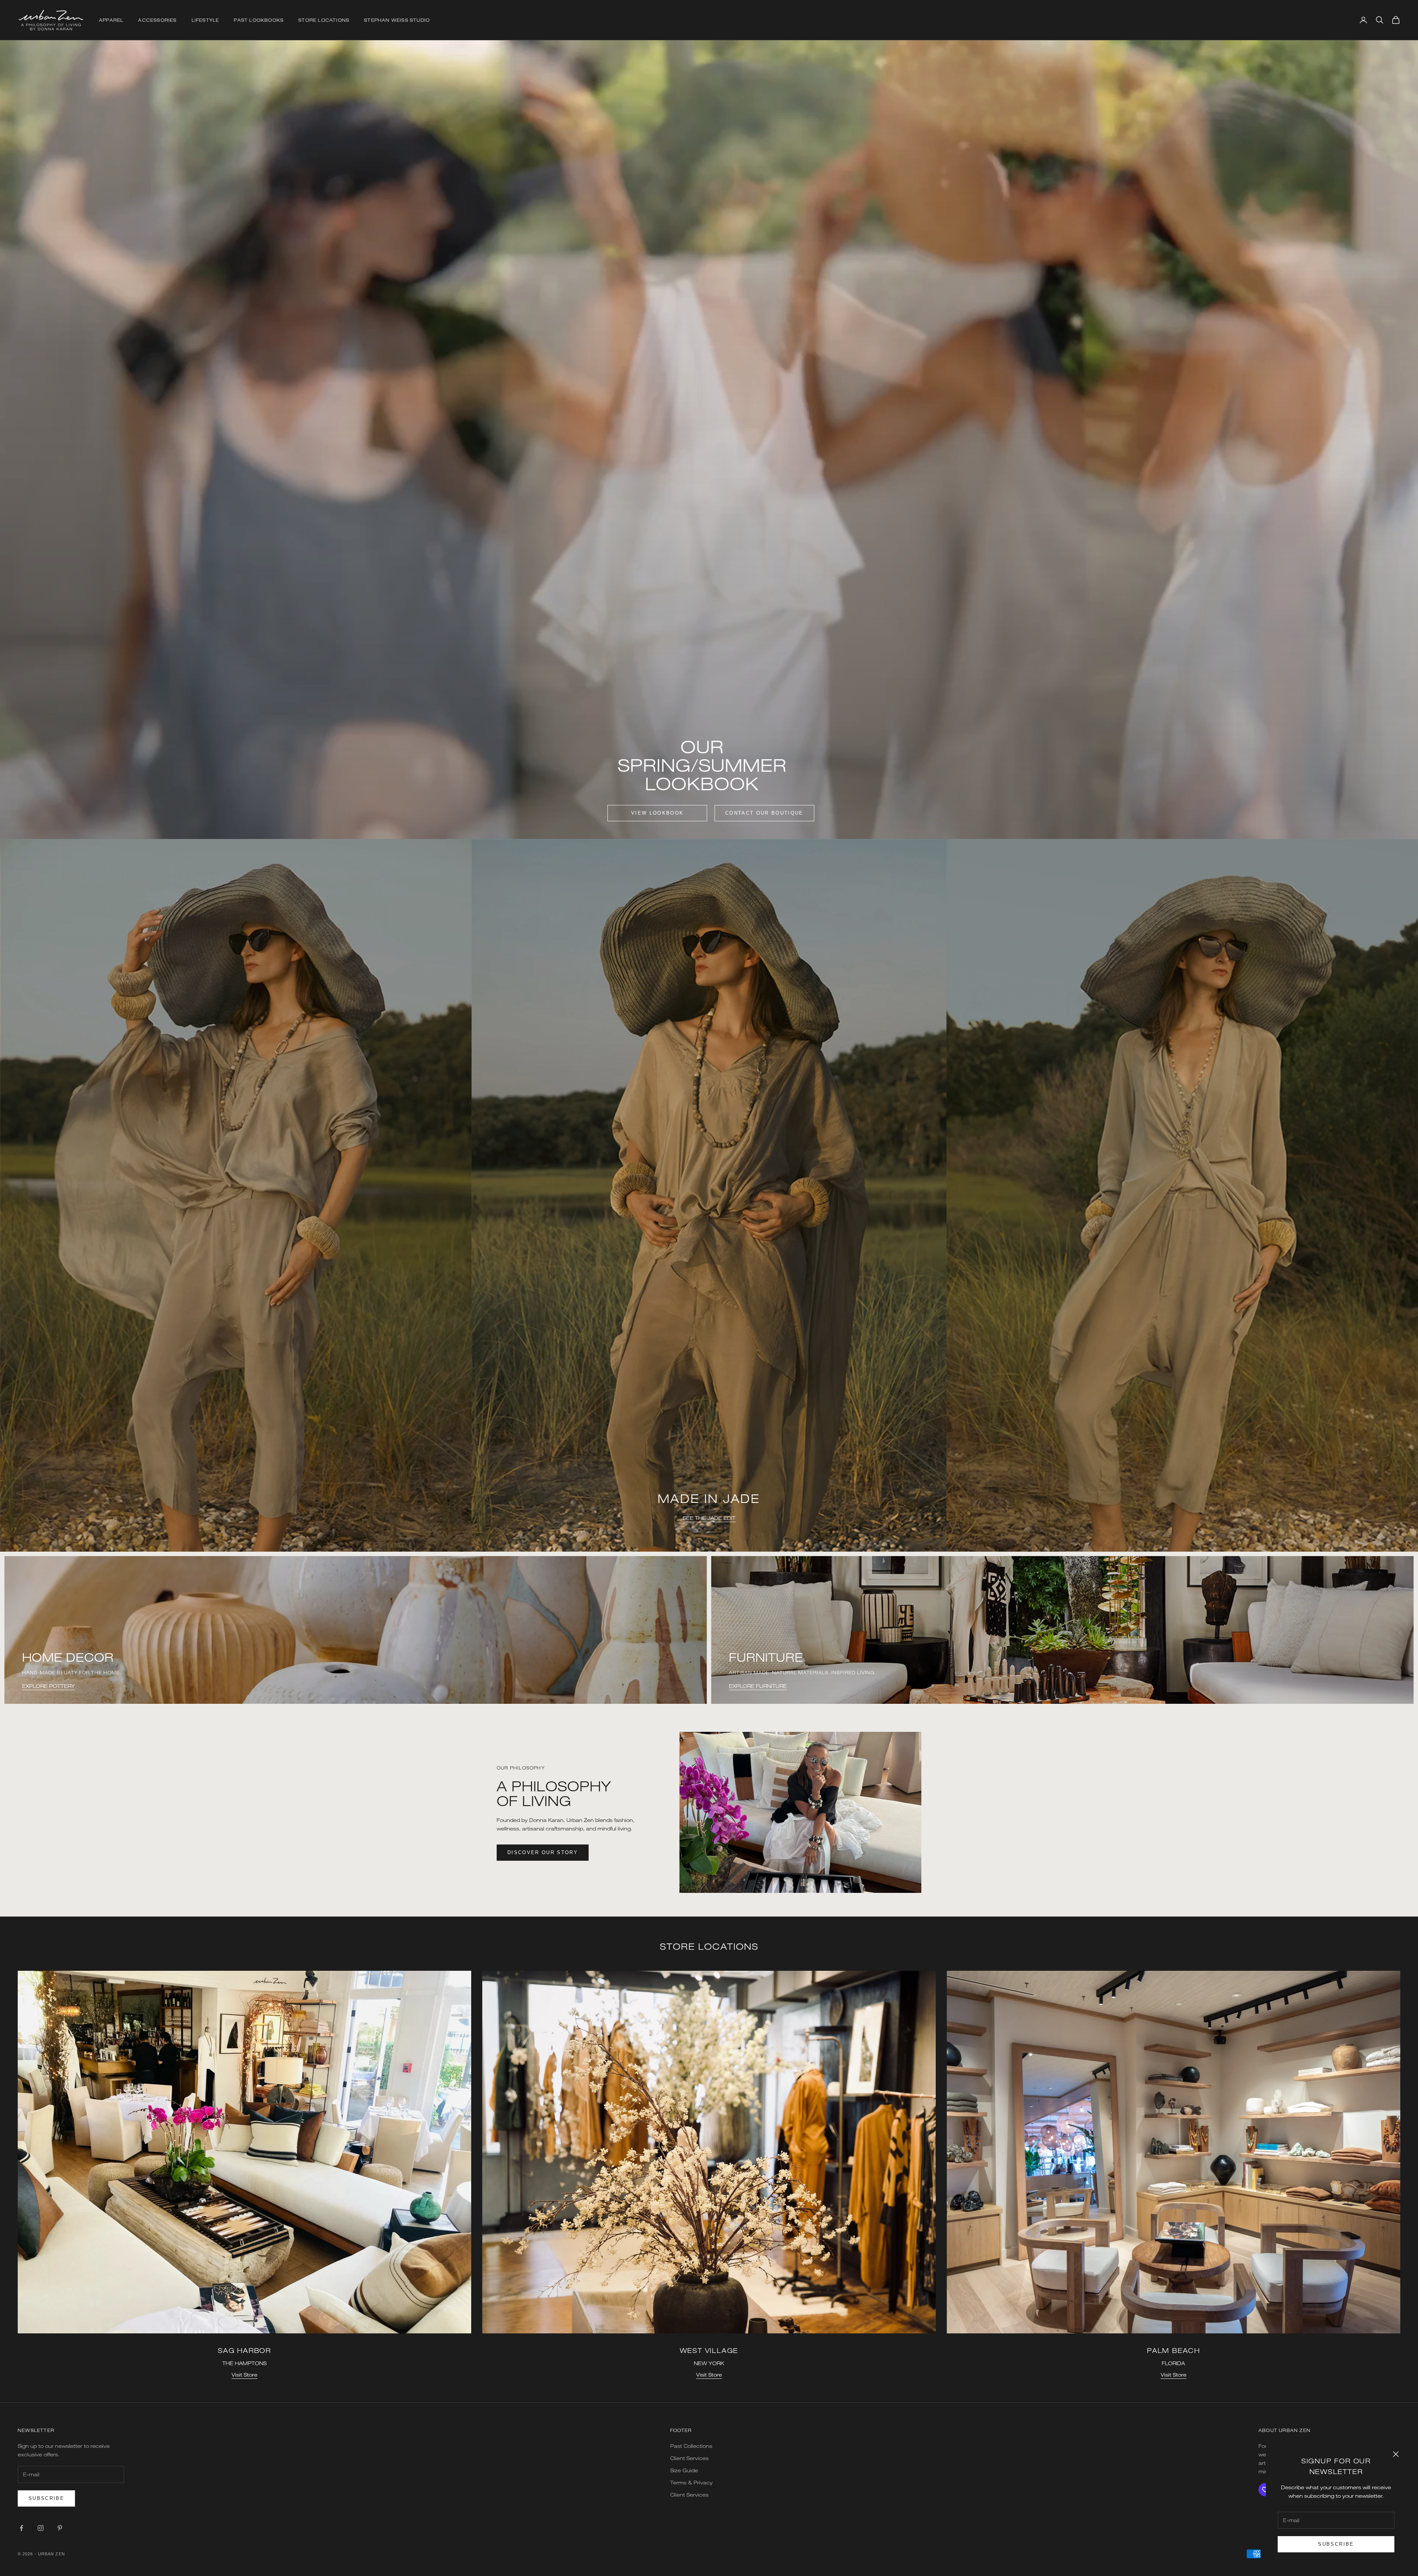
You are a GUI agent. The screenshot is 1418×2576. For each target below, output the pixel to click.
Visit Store (244, 2375)
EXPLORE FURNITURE (758, 1686)
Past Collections (691, 2446)
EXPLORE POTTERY (49, 1686)
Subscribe (1336, 2544)
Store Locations (324, 20)
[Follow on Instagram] (41, 2528)
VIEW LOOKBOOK (657, 813)
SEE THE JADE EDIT (709, 1518)
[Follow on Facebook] (21, 2528)
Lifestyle (205, 20)
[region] (709, 1195)
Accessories (157, 20)
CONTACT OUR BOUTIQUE (764, 813)
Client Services (689, 2458)
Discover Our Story (543, 1852)
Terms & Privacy (691, 2482)
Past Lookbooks (259, 20)
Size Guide (684, 2470)
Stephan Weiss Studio (397, 20)
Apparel (111, 20)
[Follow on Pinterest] (60, 2528)
